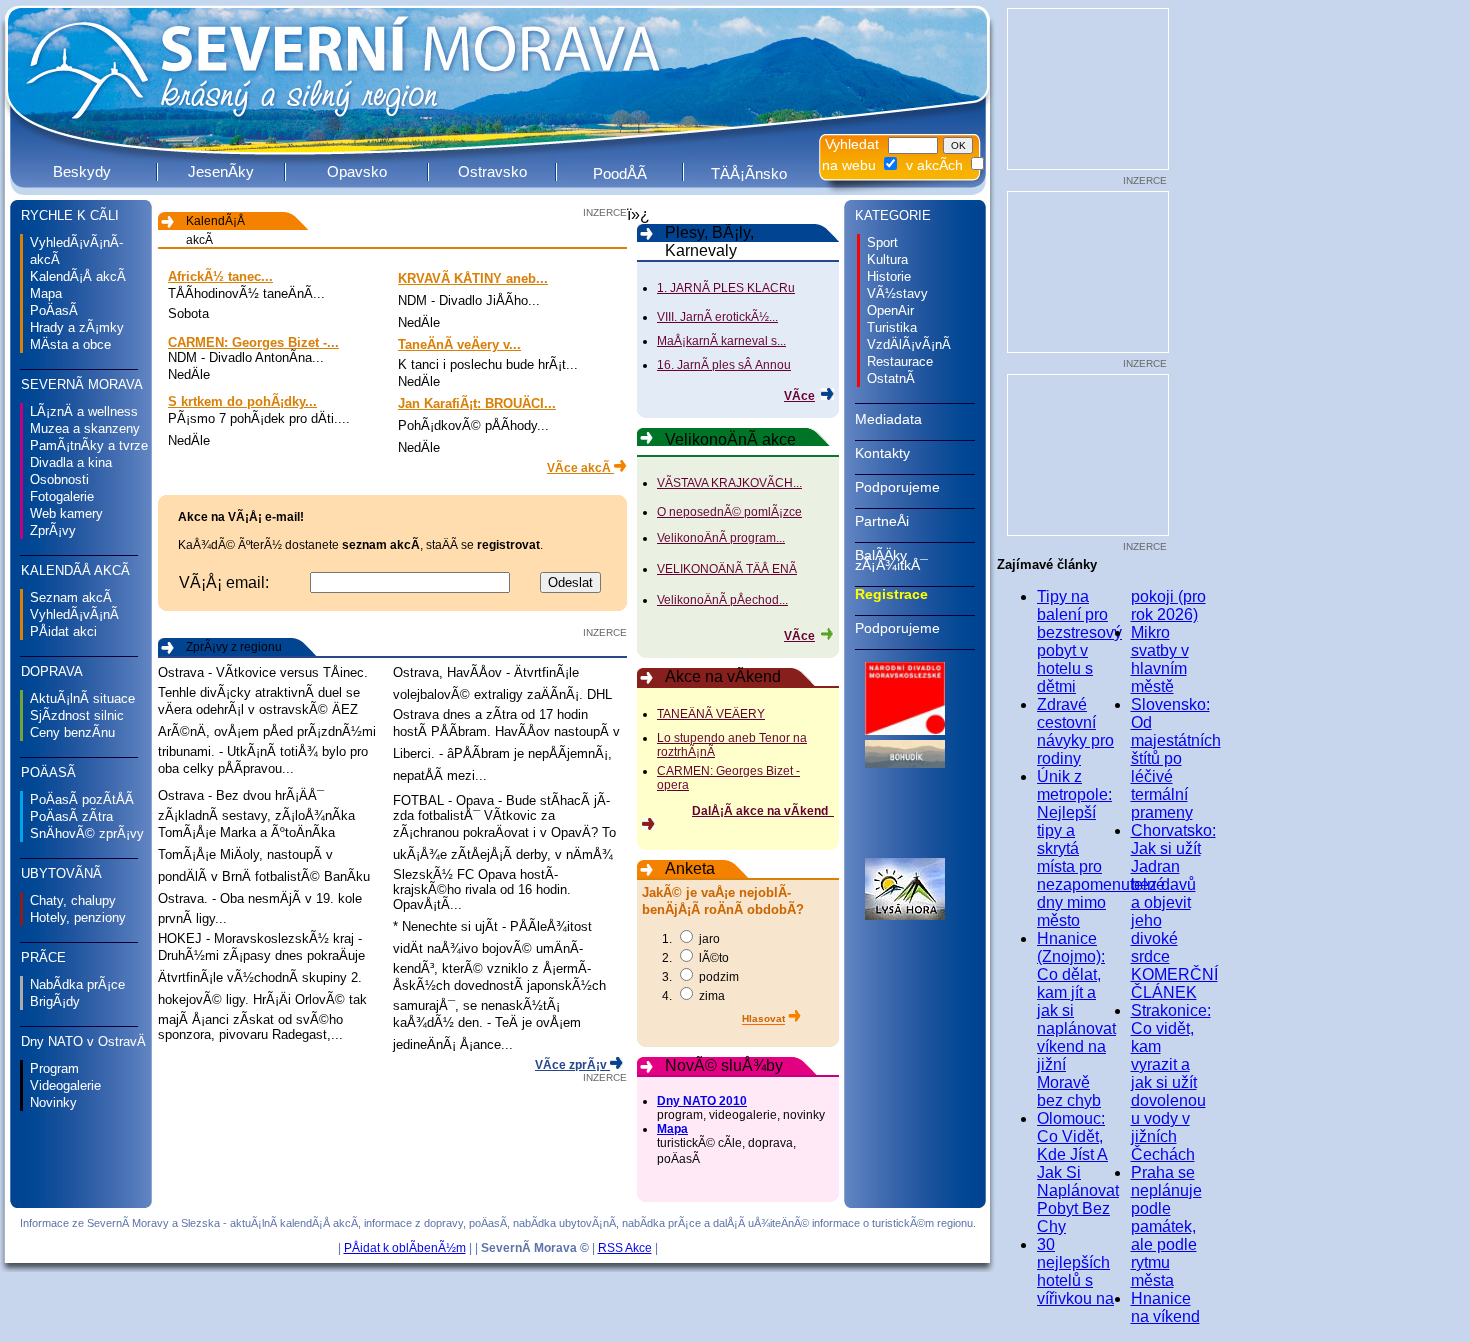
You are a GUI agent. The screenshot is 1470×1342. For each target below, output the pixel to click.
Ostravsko (492, 171)
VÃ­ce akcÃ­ (580, 468)
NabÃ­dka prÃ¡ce (77, 984)
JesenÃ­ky (221, 171)
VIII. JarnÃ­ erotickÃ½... (717, 317)
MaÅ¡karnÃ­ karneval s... (721, 341)
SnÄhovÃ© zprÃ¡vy (87, 833)
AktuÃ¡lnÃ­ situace (82, 698)
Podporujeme (897, 487)
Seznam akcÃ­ (71, 597)
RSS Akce (625, 1248)
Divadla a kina (71, 462)
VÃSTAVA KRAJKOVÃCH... (729, 483)
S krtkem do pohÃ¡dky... (242, 401)
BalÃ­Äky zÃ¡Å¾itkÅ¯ (891, 560)
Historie (889, 276)
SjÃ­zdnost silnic (77, 715)
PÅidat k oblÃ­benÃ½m (405, 1248)
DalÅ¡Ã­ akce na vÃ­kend (763, 811)
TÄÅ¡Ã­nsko (749, 173)
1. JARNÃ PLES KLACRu (726, 288)
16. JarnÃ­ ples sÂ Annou (724, 365)
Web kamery (66, 513)
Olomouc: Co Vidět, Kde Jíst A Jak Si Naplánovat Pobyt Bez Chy (1078, 1172)
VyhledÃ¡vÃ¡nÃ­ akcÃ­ (76, 251)
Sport (882, 242)
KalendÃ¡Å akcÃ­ (78, 276)
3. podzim (700, 977)
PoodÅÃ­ (620, 173)
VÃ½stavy (897, 293)
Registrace (891, 594)
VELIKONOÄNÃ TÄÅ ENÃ (727, 569)
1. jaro (691, 939)
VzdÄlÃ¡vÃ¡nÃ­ (909, 344)
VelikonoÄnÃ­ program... (721, 538)
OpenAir (890, 310)
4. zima (693, 996)
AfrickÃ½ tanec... (220, 276)
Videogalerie (65, 1085)
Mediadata (888, 419)
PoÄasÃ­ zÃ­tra (71, 816)
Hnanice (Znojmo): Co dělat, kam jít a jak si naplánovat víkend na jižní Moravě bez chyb (1076, 1019)
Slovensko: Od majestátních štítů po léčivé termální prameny (1176, 758)
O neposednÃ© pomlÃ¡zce (729, 512)
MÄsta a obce (70, 344)
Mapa (46, 293)
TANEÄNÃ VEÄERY (711, 714)
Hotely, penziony (78, 917)
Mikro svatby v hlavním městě (1160, 659)
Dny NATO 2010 (702, 1101)
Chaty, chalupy (73, 900)
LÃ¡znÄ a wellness (84, 411)
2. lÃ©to (695, 958)
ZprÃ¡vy (53, 530)
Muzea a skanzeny (85, 428)
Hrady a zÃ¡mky (77, 327)
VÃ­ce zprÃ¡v (572, 1065)
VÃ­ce (799, 396)
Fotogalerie (62, 496)
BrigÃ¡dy (55, 1001)
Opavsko (357, 171)
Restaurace (900, 361)
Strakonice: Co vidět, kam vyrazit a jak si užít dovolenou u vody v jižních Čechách (1171, 1082)
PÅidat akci (63, 631)
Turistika (892, 327)
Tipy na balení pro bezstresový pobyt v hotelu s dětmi (1079, 641)
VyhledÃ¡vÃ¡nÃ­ (74, 614)
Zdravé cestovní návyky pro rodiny (1075, 731)
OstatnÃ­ (891, 378)
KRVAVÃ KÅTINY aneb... (473, 278)
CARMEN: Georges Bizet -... (253, 342)
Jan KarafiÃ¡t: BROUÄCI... (477, 403)
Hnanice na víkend (1165, 1307)
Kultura (887, 259)
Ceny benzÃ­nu (72, 732)
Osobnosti (59, 479)
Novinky (53, 1102)
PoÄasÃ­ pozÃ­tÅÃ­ (82, 799)
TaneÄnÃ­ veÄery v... (459, 344)
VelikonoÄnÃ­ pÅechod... (722, 600)
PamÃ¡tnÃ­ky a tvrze (89, 445)
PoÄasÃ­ (54, 310)
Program (54, 1068)
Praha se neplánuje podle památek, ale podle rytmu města (1166, 1226)
